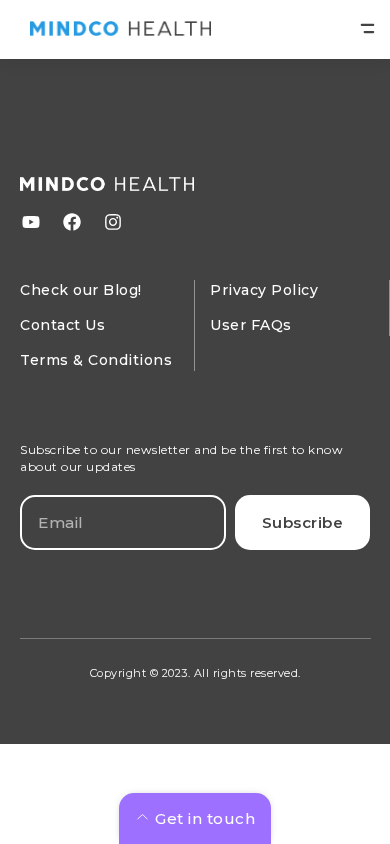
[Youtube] (31, 222)
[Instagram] (113, 222)
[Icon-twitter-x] (154, 222)
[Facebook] (72, 222)
